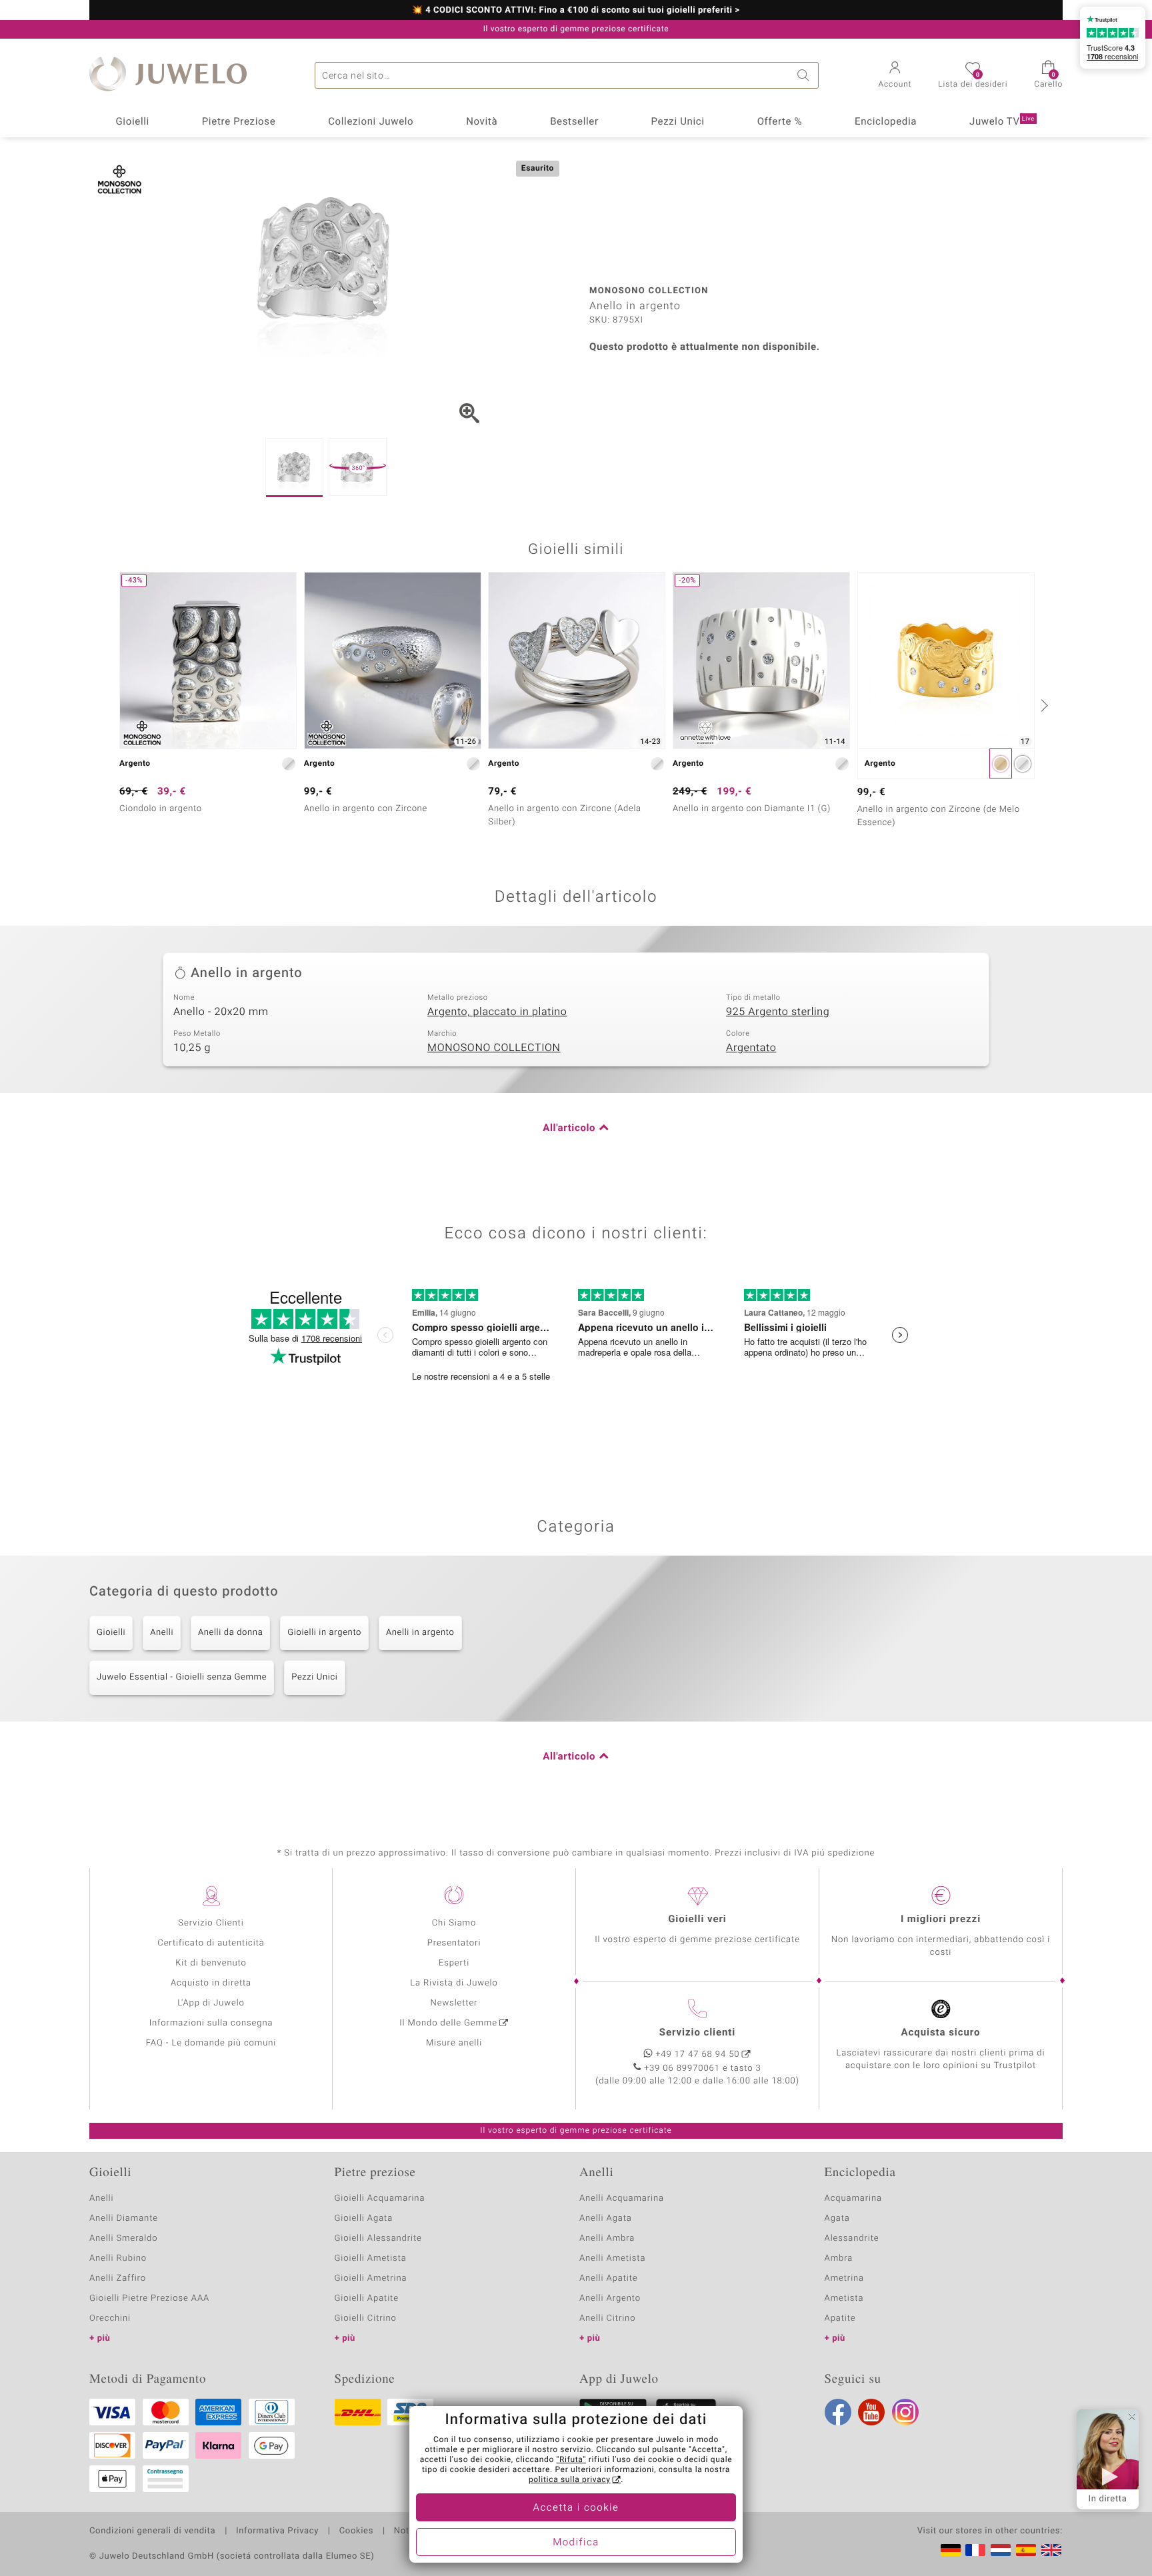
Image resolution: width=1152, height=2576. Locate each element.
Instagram (905, 2412)
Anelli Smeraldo (124, 2238)
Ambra (839, 2258)
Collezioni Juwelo (371, 122)
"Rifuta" (572, 2460)
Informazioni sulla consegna (211, 2023)
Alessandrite (852, 2238)
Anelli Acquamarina (622, 2198)
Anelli (162, 1633)
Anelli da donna (230, 1633)
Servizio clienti (697, 2033)
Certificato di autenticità (211, 1943)
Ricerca (805, 75)
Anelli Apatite (609, 2278)
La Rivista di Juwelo (454, 1983)
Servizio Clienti (211, 1923)
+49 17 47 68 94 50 (698, 2054)
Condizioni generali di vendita (152, 2531)
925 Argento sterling (778, 1012)
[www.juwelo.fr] (975, 2550)
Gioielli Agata (364, 2218)
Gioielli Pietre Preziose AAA (149, 2298)
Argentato (751, 1048)
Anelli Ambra (607, 2238)
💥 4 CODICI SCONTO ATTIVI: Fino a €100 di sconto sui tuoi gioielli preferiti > (576, 11)
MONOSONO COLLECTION (494, 1048)
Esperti (454, 1963)
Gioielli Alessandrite (378, 2238)
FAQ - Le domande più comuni (211, 2043)
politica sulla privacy (570, 2480)
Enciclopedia (886, 122)
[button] (895, 76)
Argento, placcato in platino (497, 1012)
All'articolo (569, 1128)
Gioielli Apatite (367, 2298)
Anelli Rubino (118, 2258)
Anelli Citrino (607, 2318)
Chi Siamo (454, 1923)
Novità (482, 122)
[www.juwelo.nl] (1001, 2550)
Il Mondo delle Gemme (448, 2023)
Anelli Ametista (612, 2258)
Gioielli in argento (324, 1633)
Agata (837, 2218)
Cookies (356, 2531)
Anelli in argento (420, 1633)
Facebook (838, 2412)
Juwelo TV (1002, 122)
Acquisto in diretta (211, 1983)
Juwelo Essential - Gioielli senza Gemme (182, 1677)
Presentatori (454, 1943)
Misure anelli (454, 2043)
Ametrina (845, 2278)
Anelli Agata (606, 2218)
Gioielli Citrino (366, 2318)
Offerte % (780, 122)
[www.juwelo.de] (951, 2550)
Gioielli (132, 122)
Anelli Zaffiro (118, 2278)
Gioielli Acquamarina (380, 2198)
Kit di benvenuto (211, 1963)
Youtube (871, 2412)
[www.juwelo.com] (1051, 2550)
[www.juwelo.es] (1026, 2550)
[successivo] (1043, 705)
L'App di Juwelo (211, 2003)
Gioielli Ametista (371, 2258)
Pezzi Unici (677, 122)
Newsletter (454, 2003)
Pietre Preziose (239, 122)
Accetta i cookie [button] (576, 2508)
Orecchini (110, 2318)
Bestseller (574, 122)
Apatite (840, 2318)
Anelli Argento (610, 2298)
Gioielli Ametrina (371, 2278)
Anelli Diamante (124, 2218)
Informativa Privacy (277, 2531)
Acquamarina (853, 2198)
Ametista (844, 2298)
